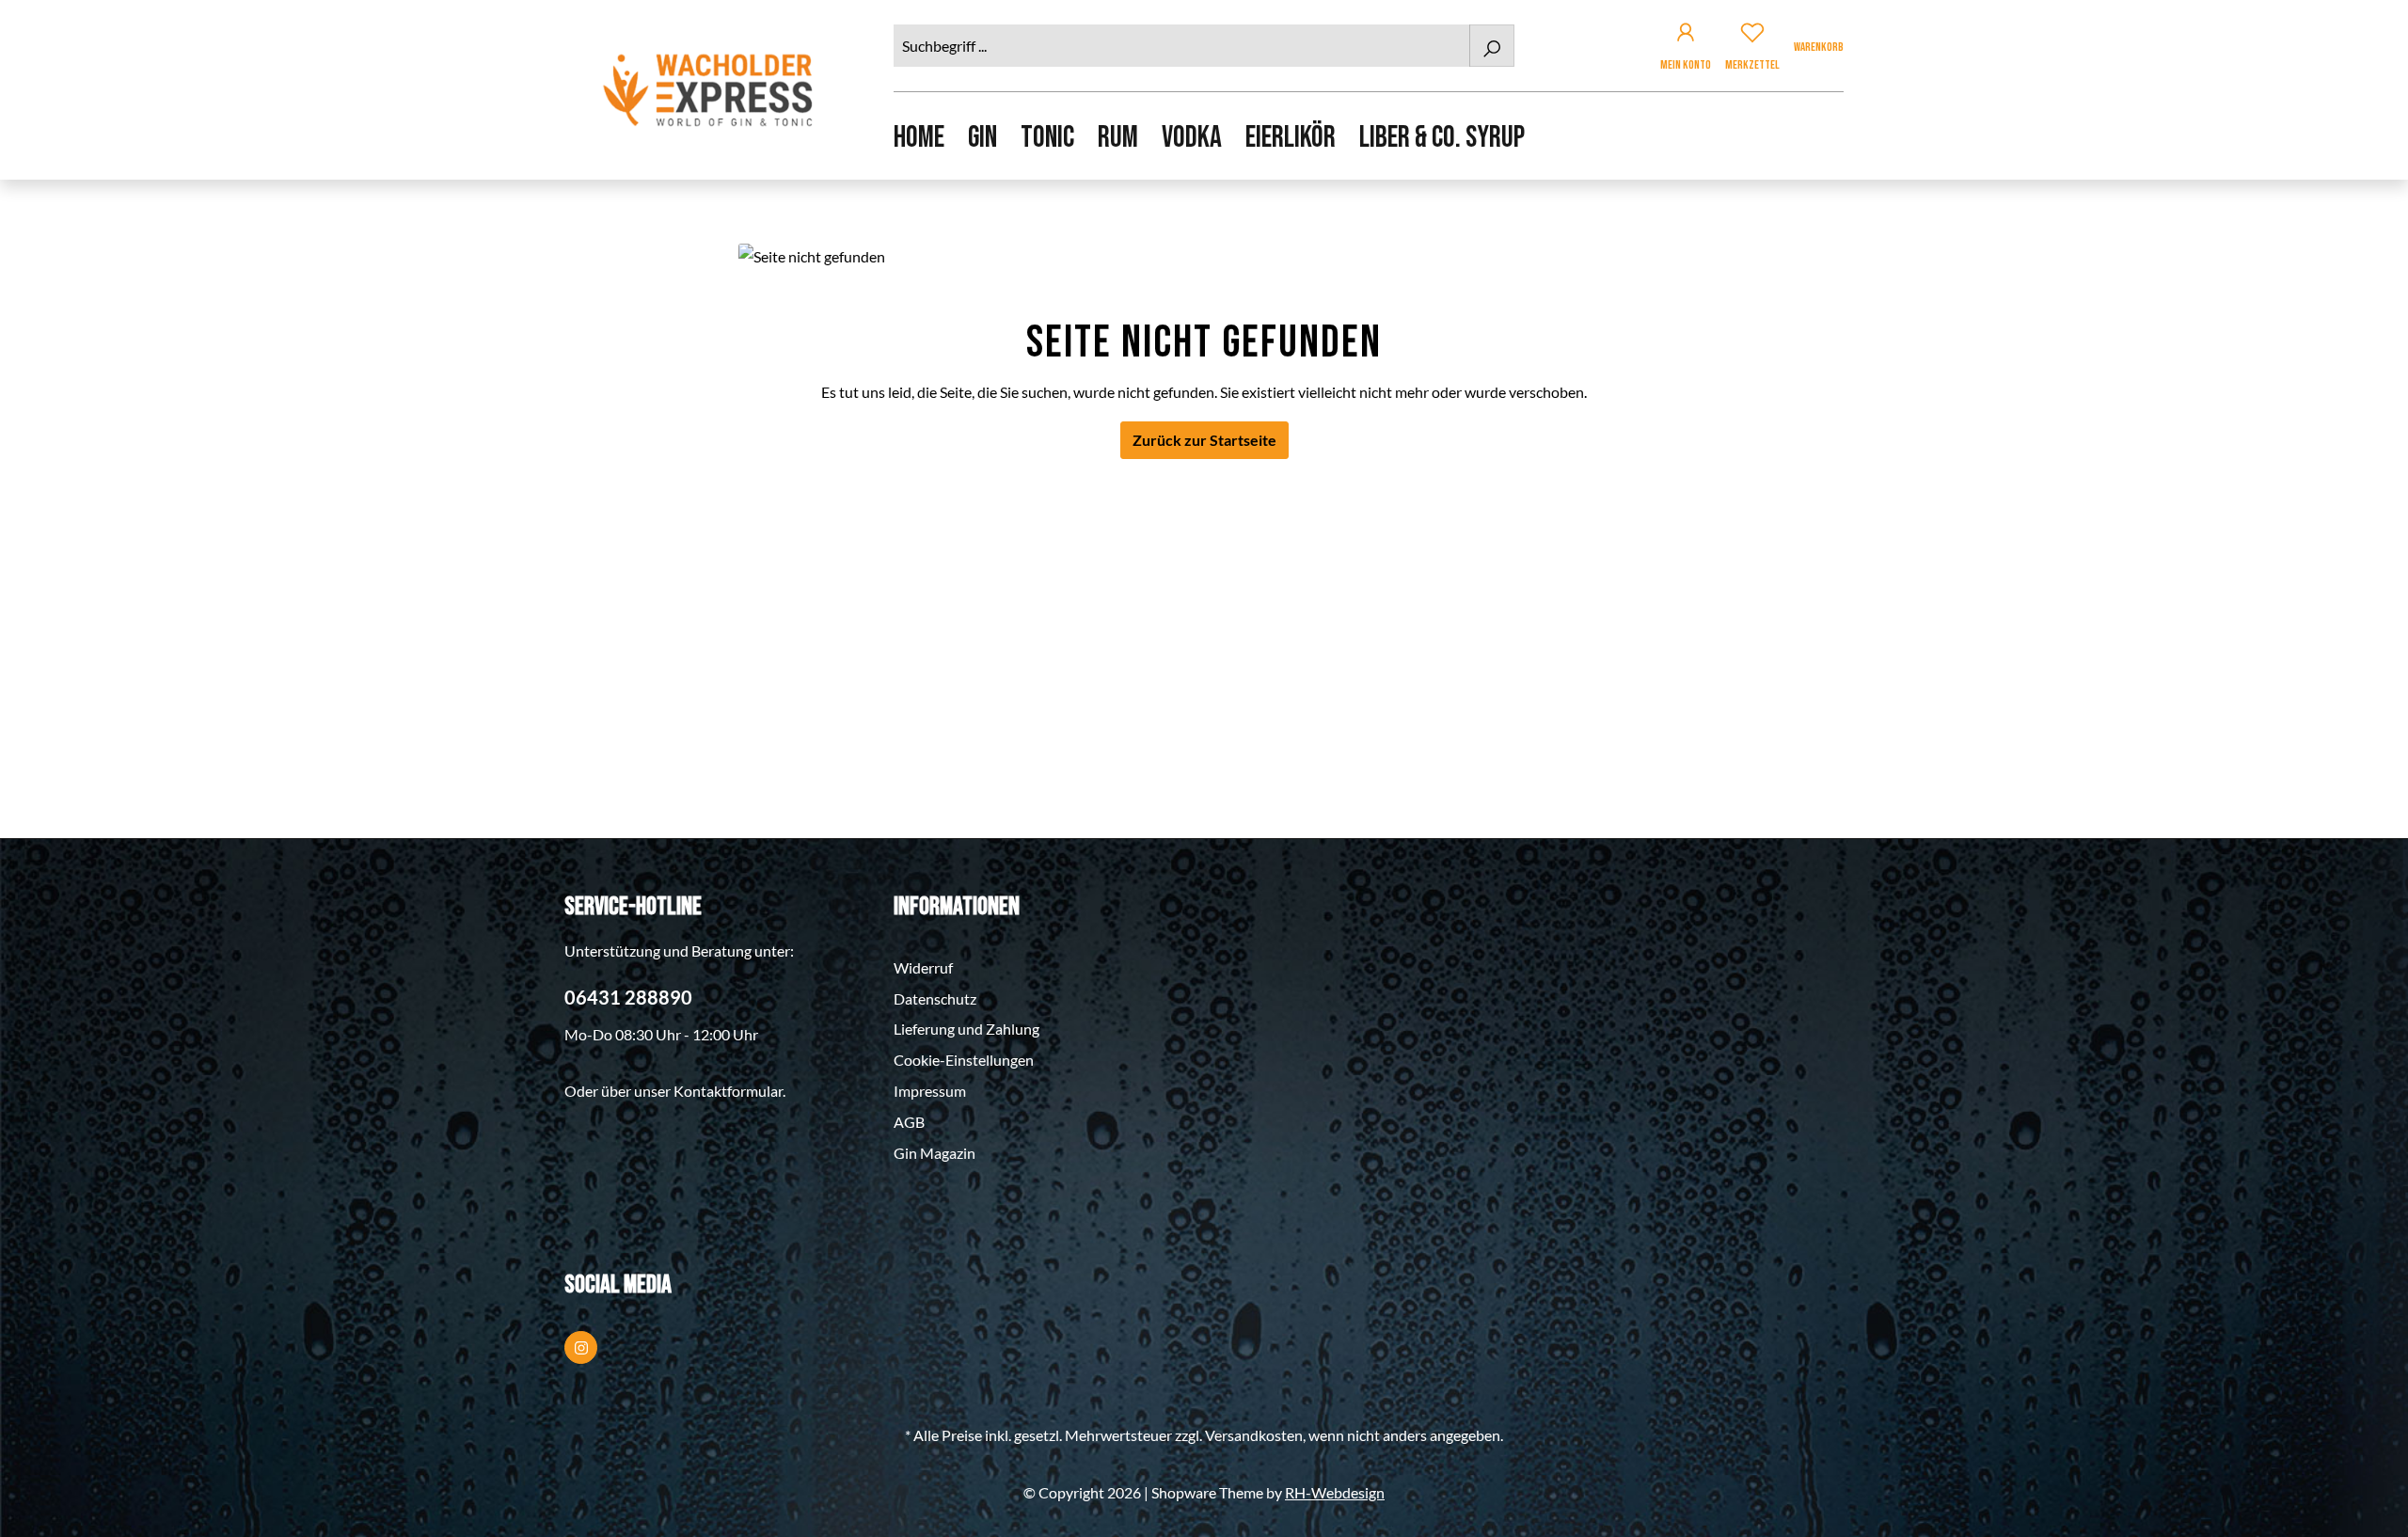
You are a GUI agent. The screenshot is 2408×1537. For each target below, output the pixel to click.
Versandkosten (1254, 1435)
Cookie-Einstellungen (964, 1060)
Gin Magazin (935, 1153)
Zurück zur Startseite (1204, 440)
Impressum (930, 1091)
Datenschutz (935, 998)
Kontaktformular (728, 1091)
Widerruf (923, 967)
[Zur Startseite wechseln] (710, 90)
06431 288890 (628, 997)
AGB (909, 1122)
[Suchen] (1492, 46)
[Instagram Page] (581, 1347)
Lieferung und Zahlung (966, 1029)
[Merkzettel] (1752, 35)
